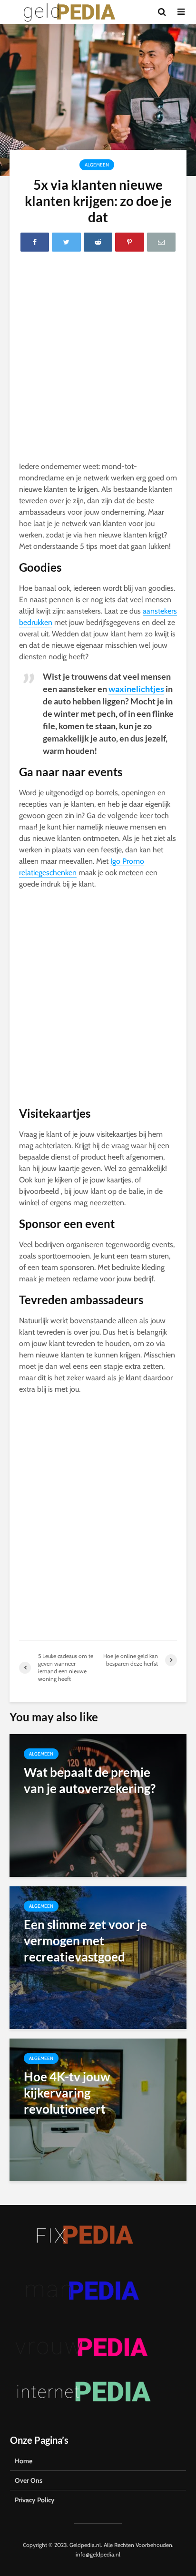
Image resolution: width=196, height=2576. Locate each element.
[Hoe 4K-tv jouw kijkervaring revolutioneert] (98, 2109)
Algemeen (97, 165)
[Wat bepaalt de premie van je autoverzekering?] (98, 1805)
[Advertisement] (98, 359)
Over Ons (29, 2480)
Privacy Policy (35, 2500)
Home (24, 2461)
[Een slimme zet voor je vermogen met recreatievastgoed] (98, 1957)
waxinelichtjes (136, 689)
